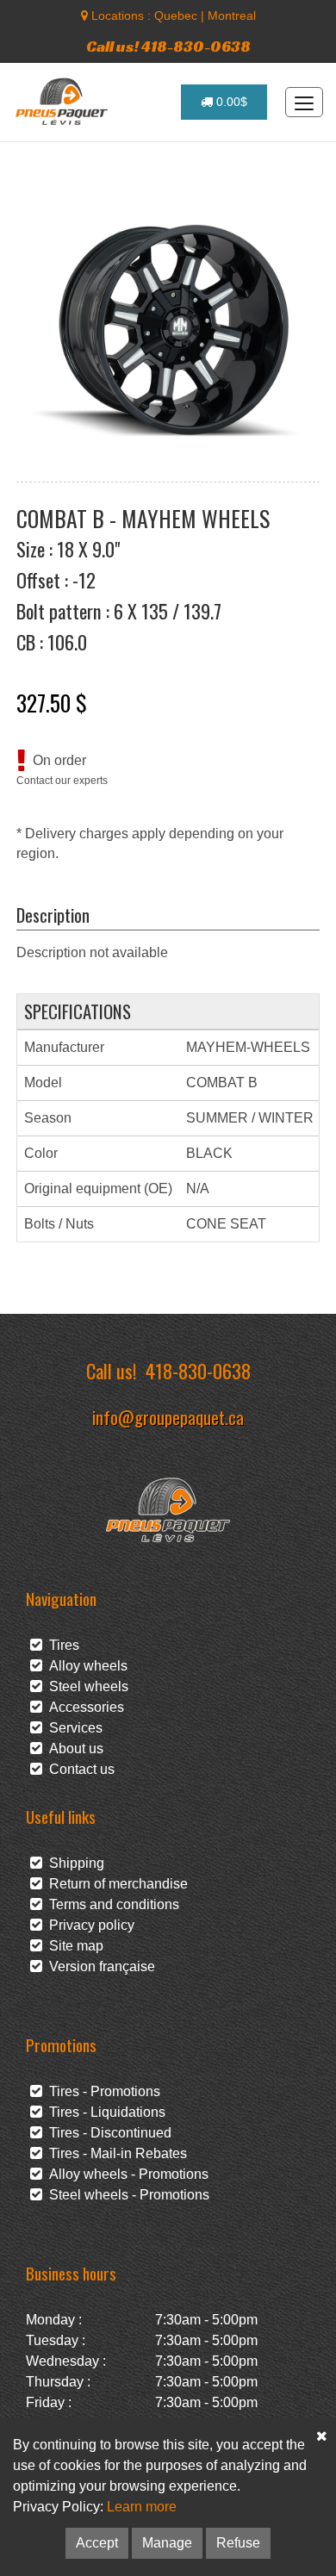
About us (73, 1748)
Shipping (73, 1863)
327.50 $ (52, 702)
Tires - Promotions (101, 2091)
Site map (73, 1946)
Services (72, 1728)
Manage (167, 2543)
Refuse (238, 2543)
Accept (97, 2543)
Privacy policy (88, 1925)
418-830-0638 (198, 1370)
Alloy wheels (85, 1666)
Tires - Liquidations (104, 2112)
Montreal (232, 16)
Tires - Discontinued (107, 2133)
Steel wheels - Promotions (126, 2195)
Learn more (142, 2507)
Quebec (176, 16)
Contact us (78, 1769)
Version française (99, 1966)
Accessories (83, 1707)
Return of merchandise (115, 1884)
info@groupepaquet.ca (168, 1417)
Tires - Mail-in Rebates (115, 2153)
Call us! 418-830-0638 (168, 46)
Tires (61, 1645)
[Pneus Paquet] (63, 102)
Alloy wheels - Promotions (125, 2174)
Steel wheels (85, 1686)
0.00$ (230, 102)
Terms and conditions (111, 1904)
